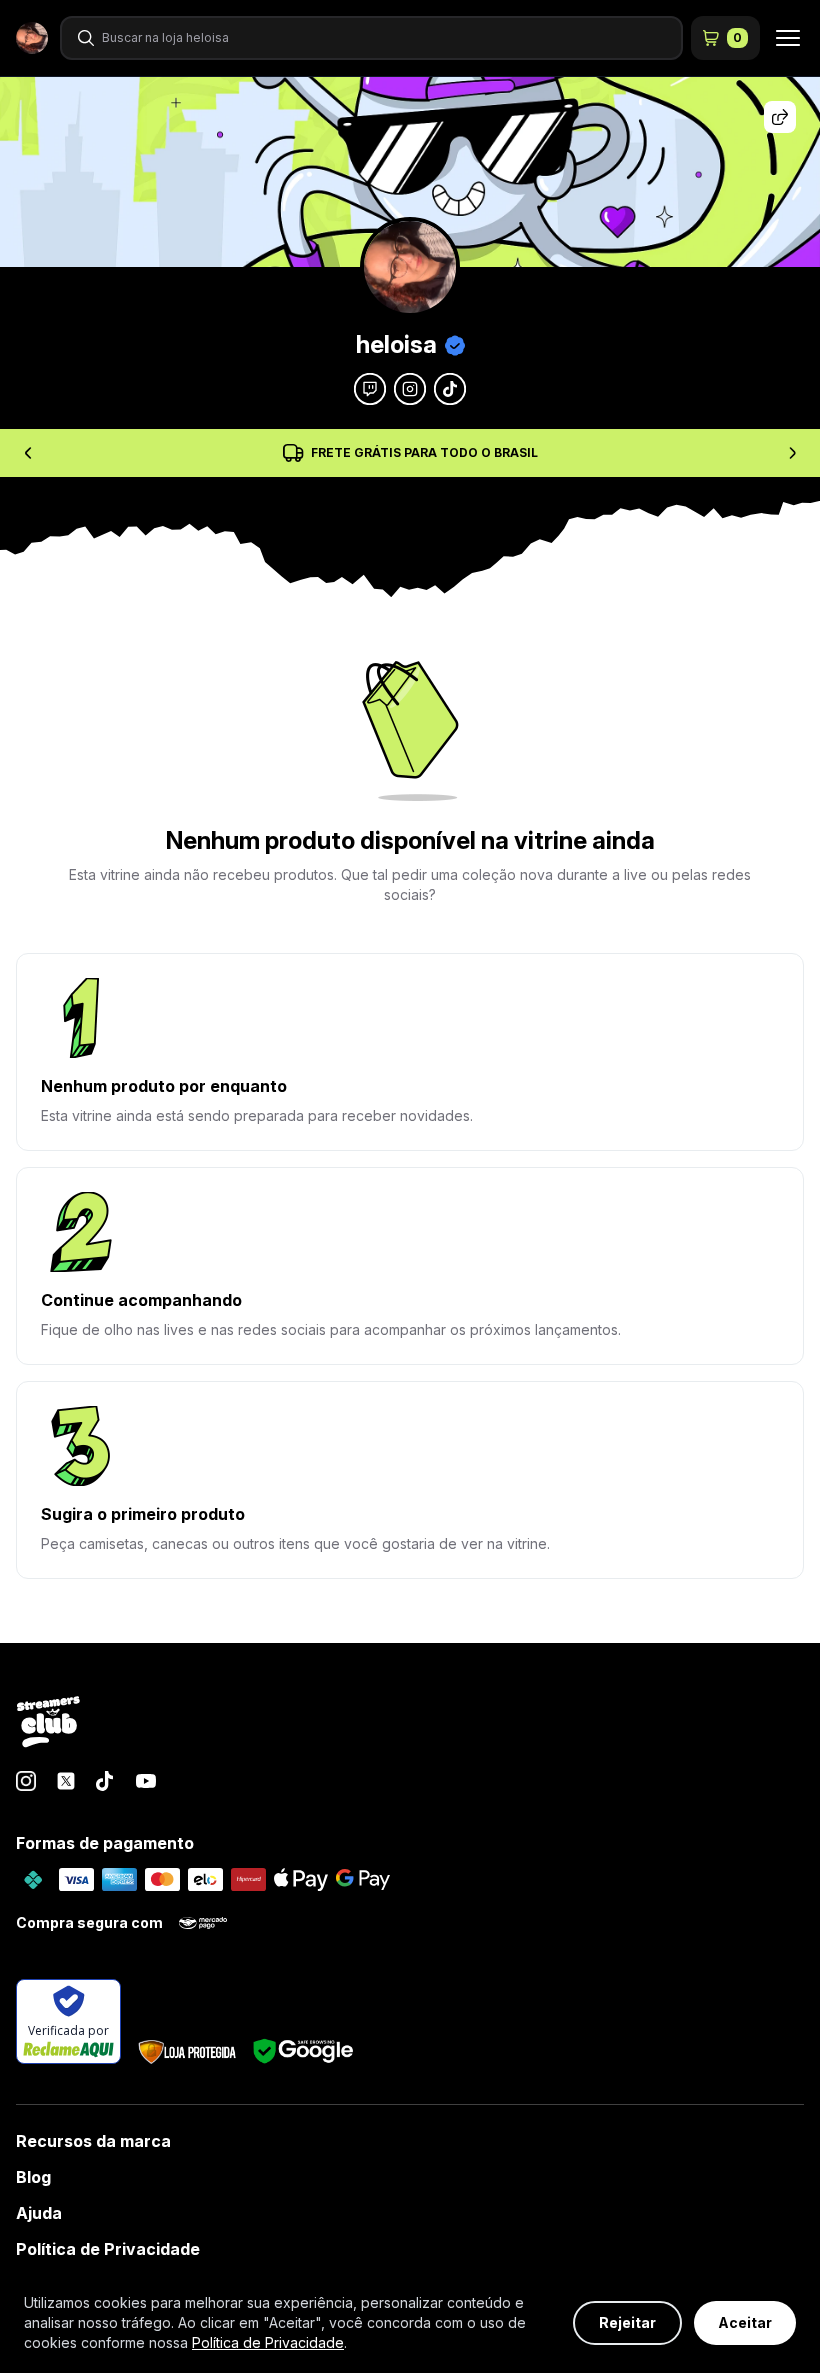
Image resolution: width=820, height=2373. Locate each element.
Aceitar (745, 2322)
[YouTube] (146, 1781)
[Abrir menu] (782, 38)
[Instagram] (26, 1781)
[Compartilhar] (780, 117)
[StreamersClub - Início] (48, 1723)
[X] (66, 1781)
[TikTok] (106, 1781)
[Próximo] (792, 453)
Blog (33, 2177)
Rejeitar (627, 2322)
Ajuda (39, 2213)
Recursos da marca (93, 2141)
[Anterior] (28, 453)
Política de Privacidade (108, 2249)
